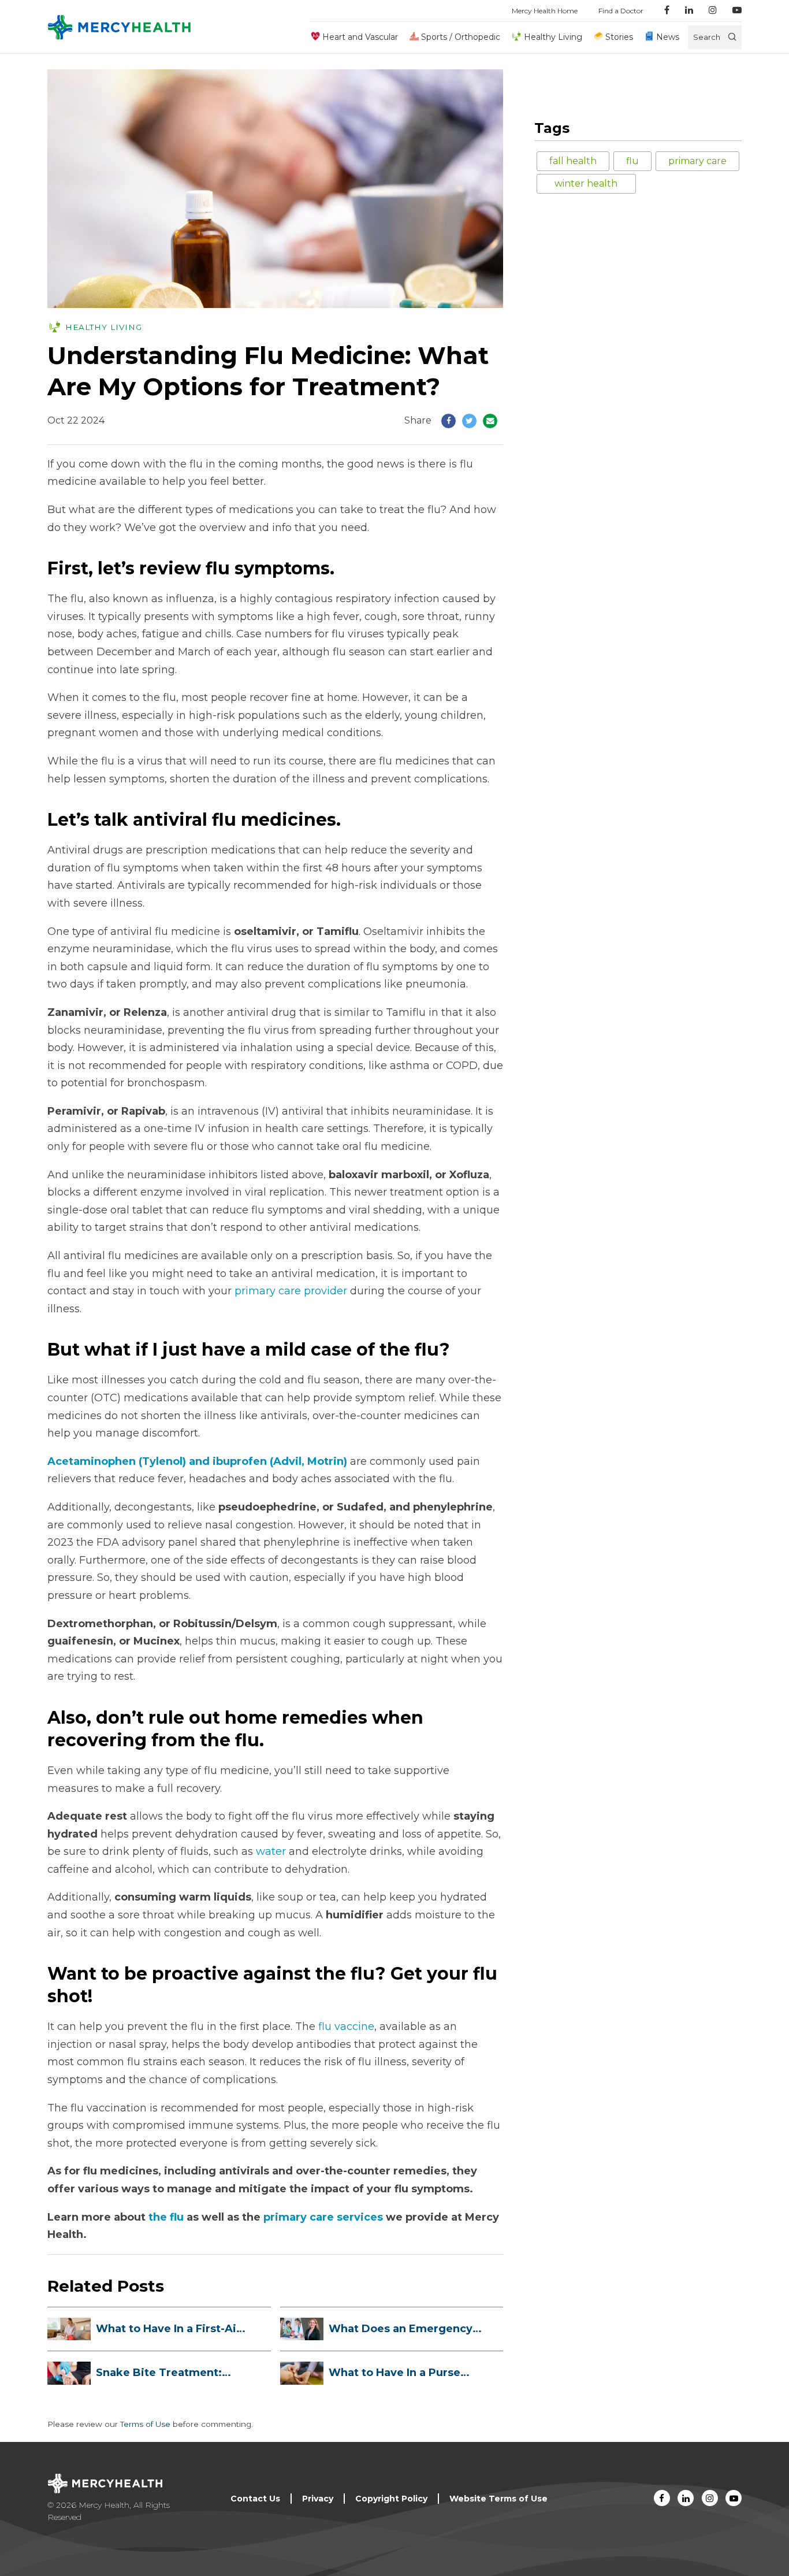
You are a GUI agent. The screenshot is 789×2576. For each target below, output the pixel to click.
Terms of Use (145, 2424)
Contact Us (255, 2499)
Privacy (318, 2499)
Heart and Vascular (360, 37)
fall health (573, 161)
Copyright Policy (391, 2499)
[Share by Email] (490, 421)
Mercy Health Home (545, 11)
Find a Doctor (621, 11)
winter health (586, 183)
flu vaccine (346, 2026)
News (668, 37)
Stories (619, 37)
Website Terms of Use (498, 2499)
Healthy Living (553, 37)
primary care (697, 161)
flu (632, 161)
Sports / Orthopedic (461, 37)
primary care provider (289, 1291)
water (271, 1851)
